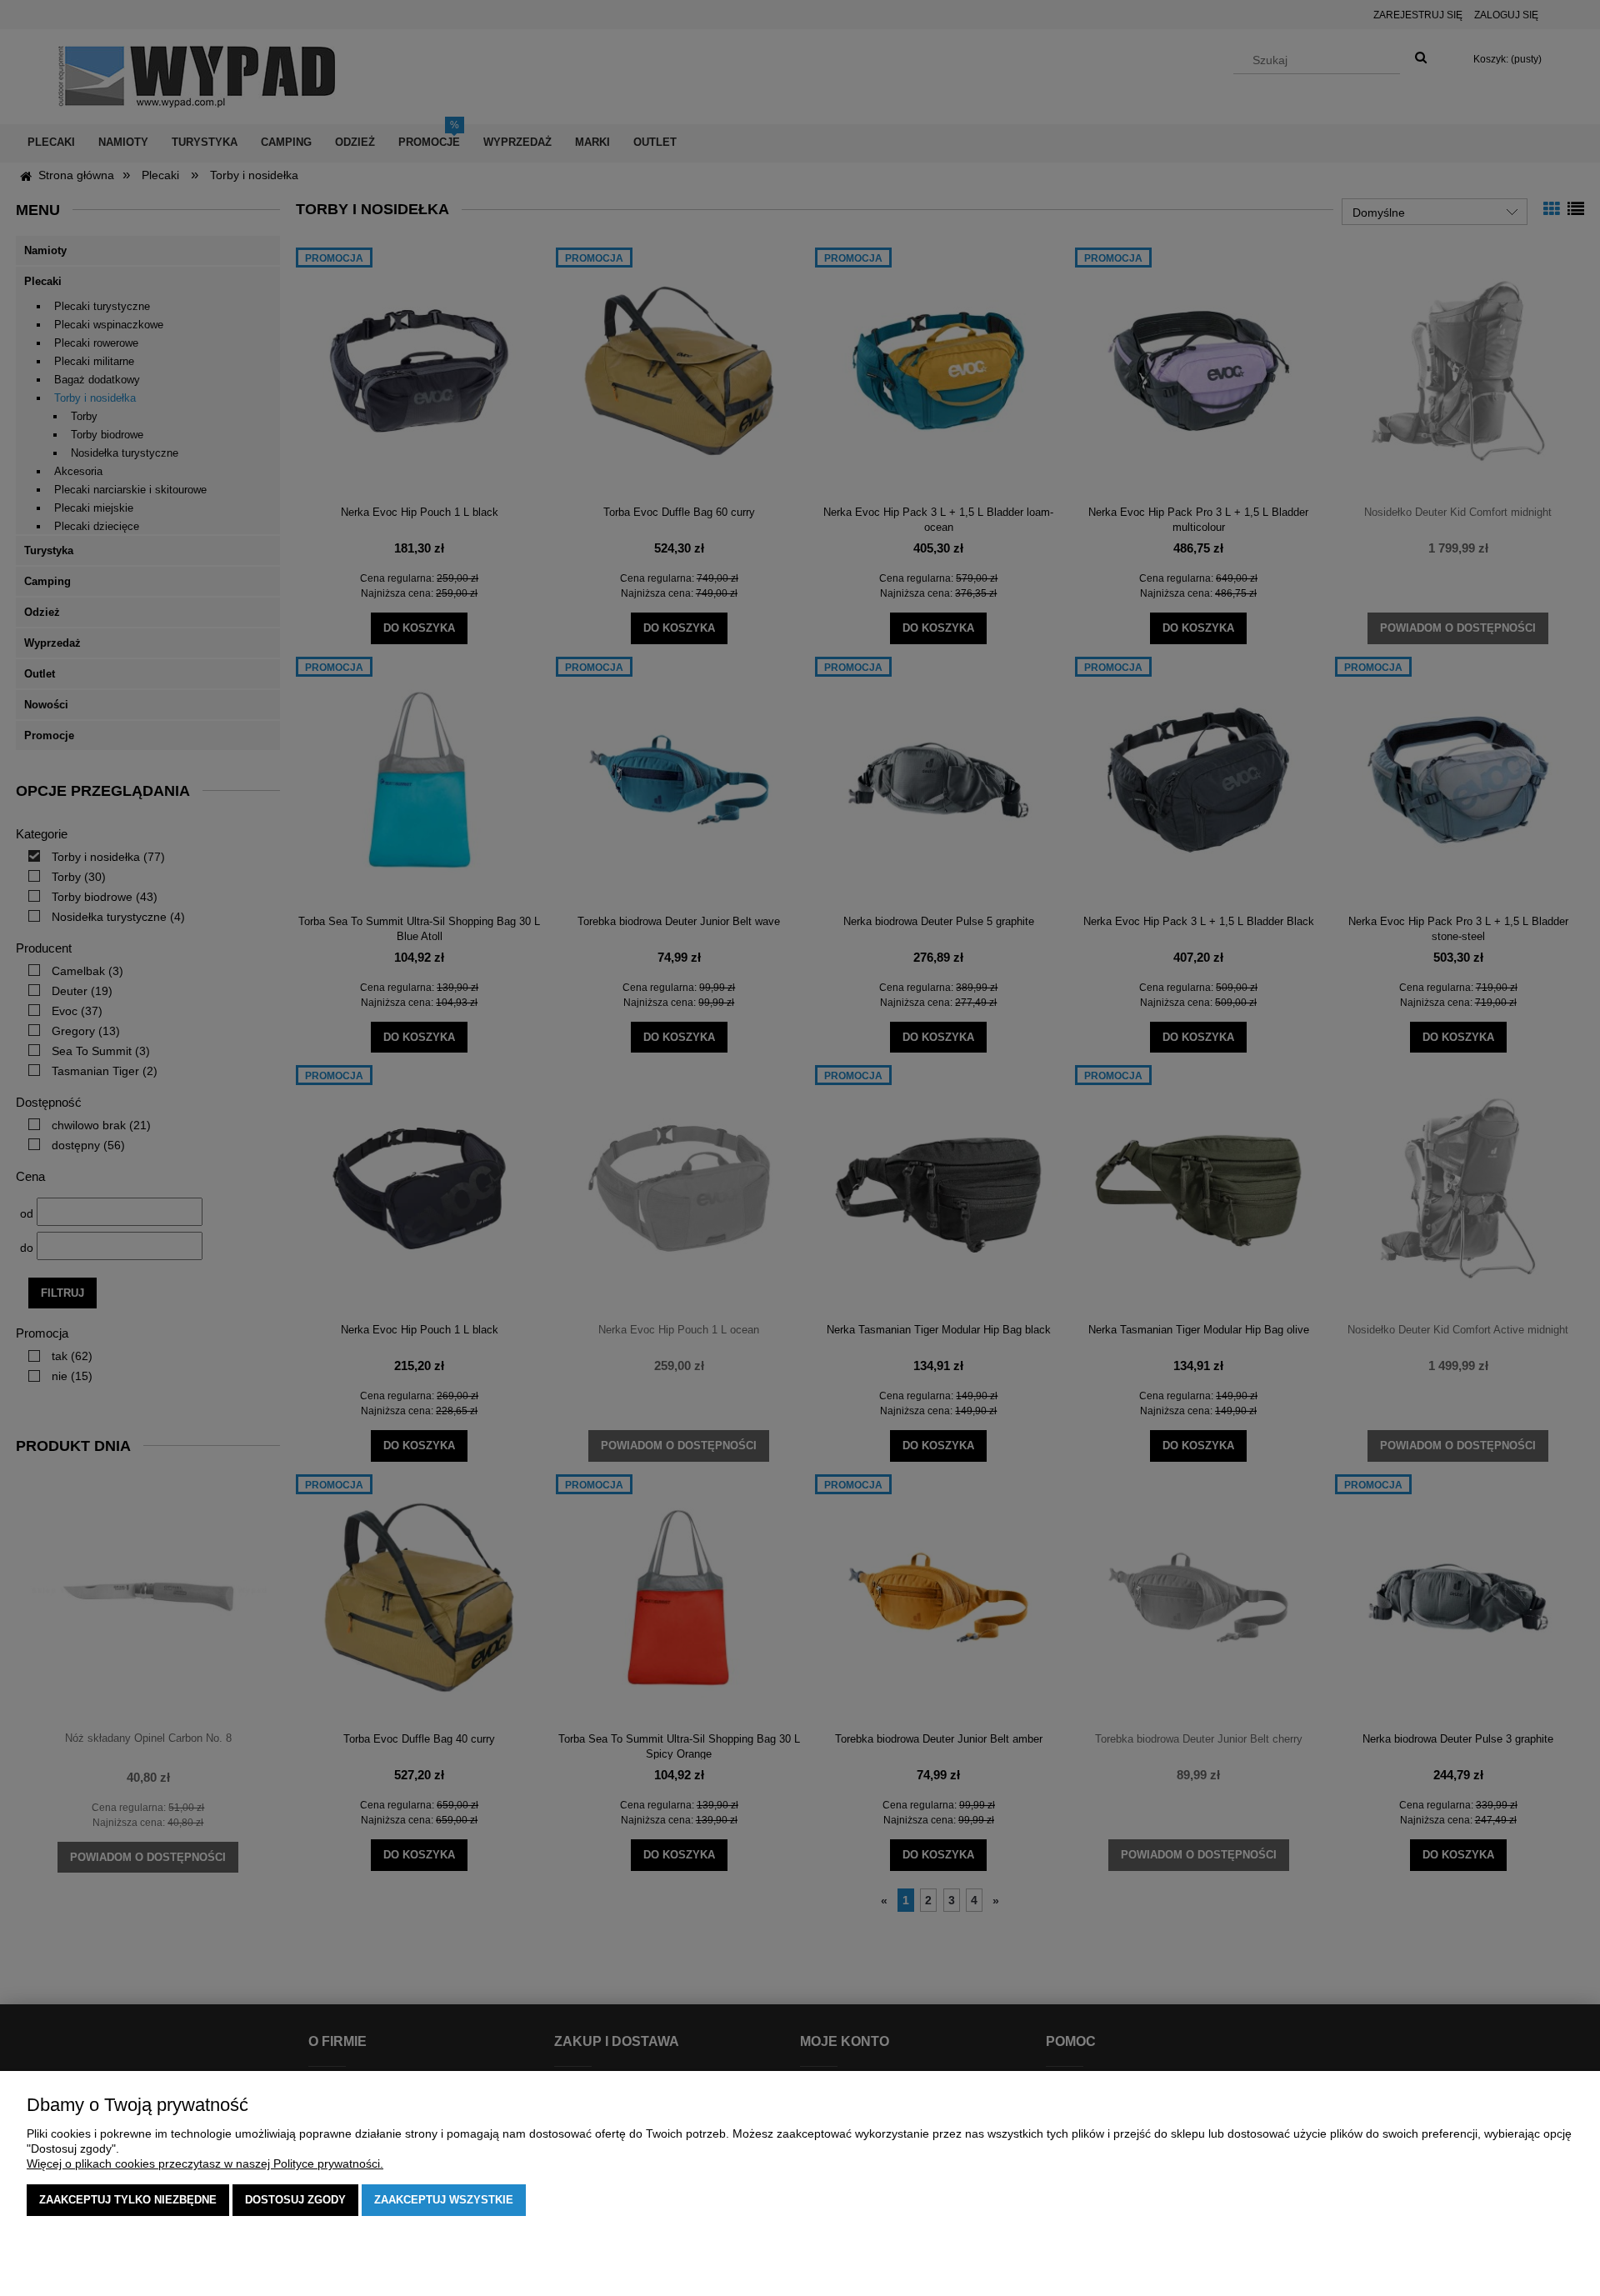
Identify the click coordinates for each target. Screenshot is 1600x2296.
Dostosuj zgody (295, 2200)
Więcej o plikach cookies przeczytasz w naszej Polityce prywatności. (205, 2163)
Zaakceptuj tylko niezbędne (128, 2200)
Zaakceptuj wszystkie (444, 2200)
